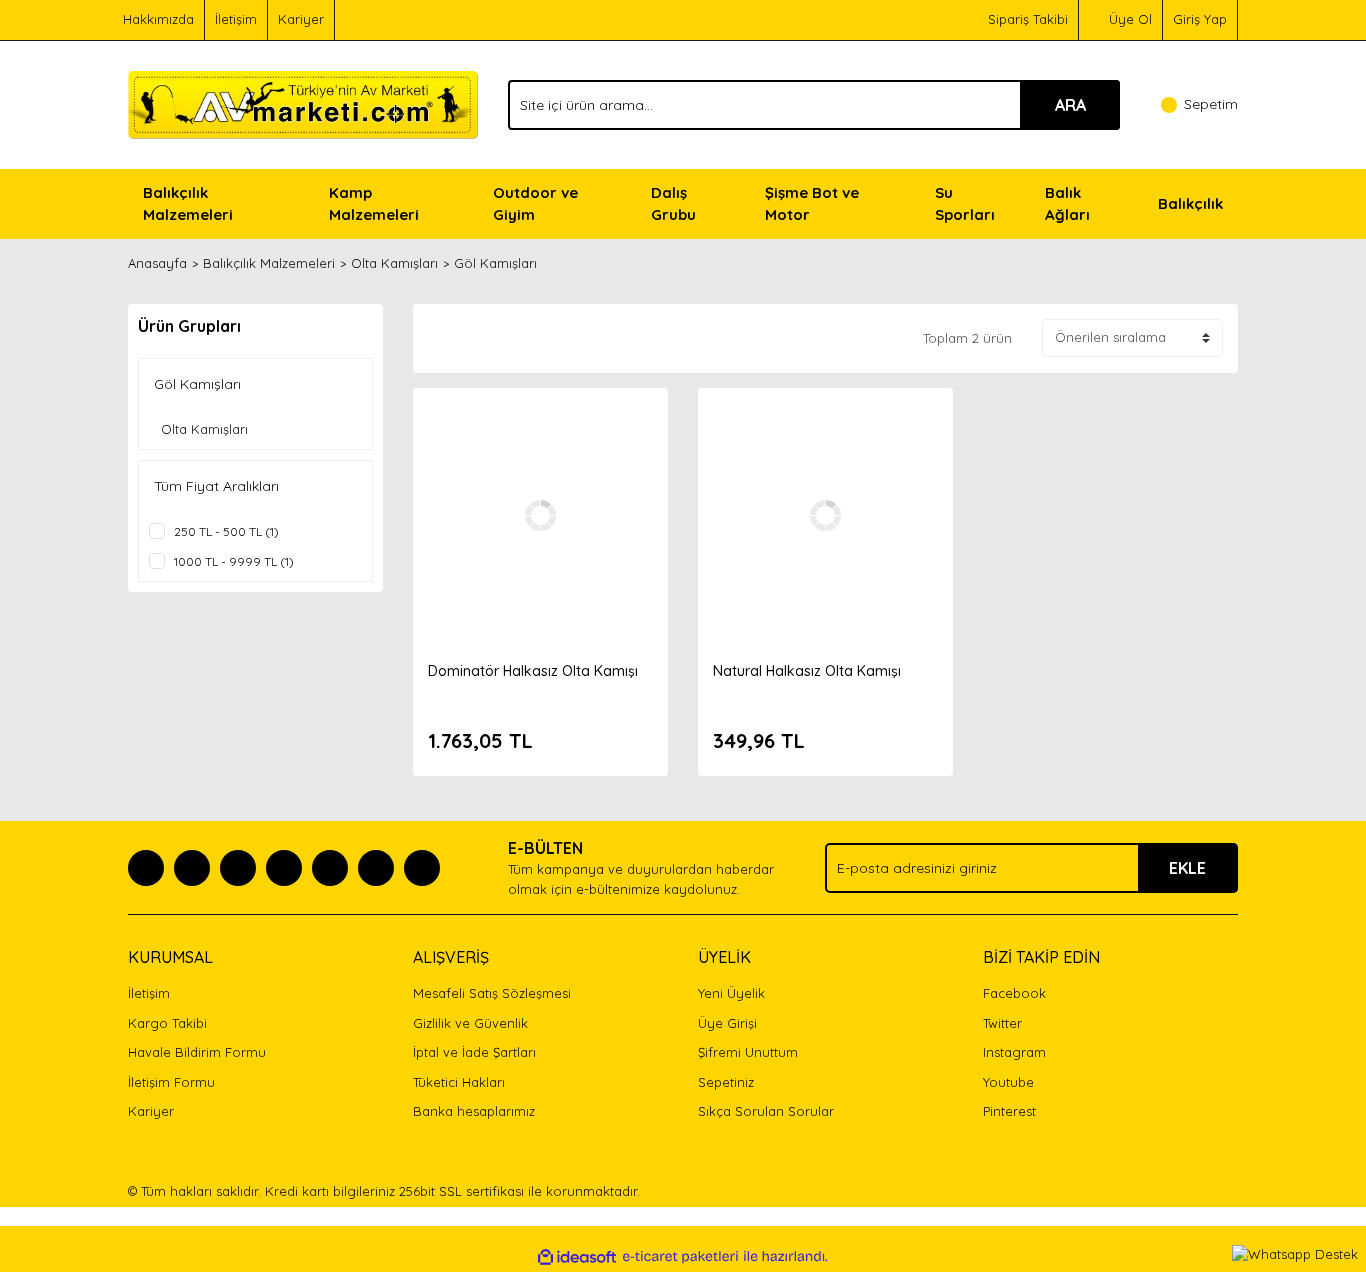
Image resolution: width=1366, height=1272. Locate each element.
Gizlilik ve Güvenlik (470, 1023)
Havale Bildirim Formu (197, 1052)
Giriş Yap (1200, 19)
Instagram (1014, 1052)
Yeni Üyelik (731, 993)
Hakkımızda (158, 19)
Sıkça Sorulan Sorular (766, 1111)
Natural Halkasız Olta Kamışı (807, 671)
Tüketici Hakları (459, 1082)
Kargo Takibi (167, 1023)
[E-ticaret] (680, 1257)
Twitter (1002, 1023)
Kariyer (301, 19)
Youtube (1008, 1082)
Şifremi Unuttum (748, 1052)
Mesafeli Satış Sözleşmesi (492, 993)
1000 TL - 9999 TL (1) (234, 561)
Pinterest (1009, 1111)
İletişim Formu (171, 1082)
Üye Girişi (727, 1023)
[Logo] (303, 103)
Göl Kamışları (495, 263)
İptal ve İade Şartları (474, 1052)
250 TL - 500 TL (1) (226, 531)
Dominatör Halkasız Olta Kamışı (533, 671)
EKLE (1187, 868)
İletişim (236, 19)
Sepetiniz (726, 1082)
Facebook (1014, 993)
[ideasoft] (577, 1257)
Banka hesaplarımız (474, 1111)
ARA (1070, 105)
